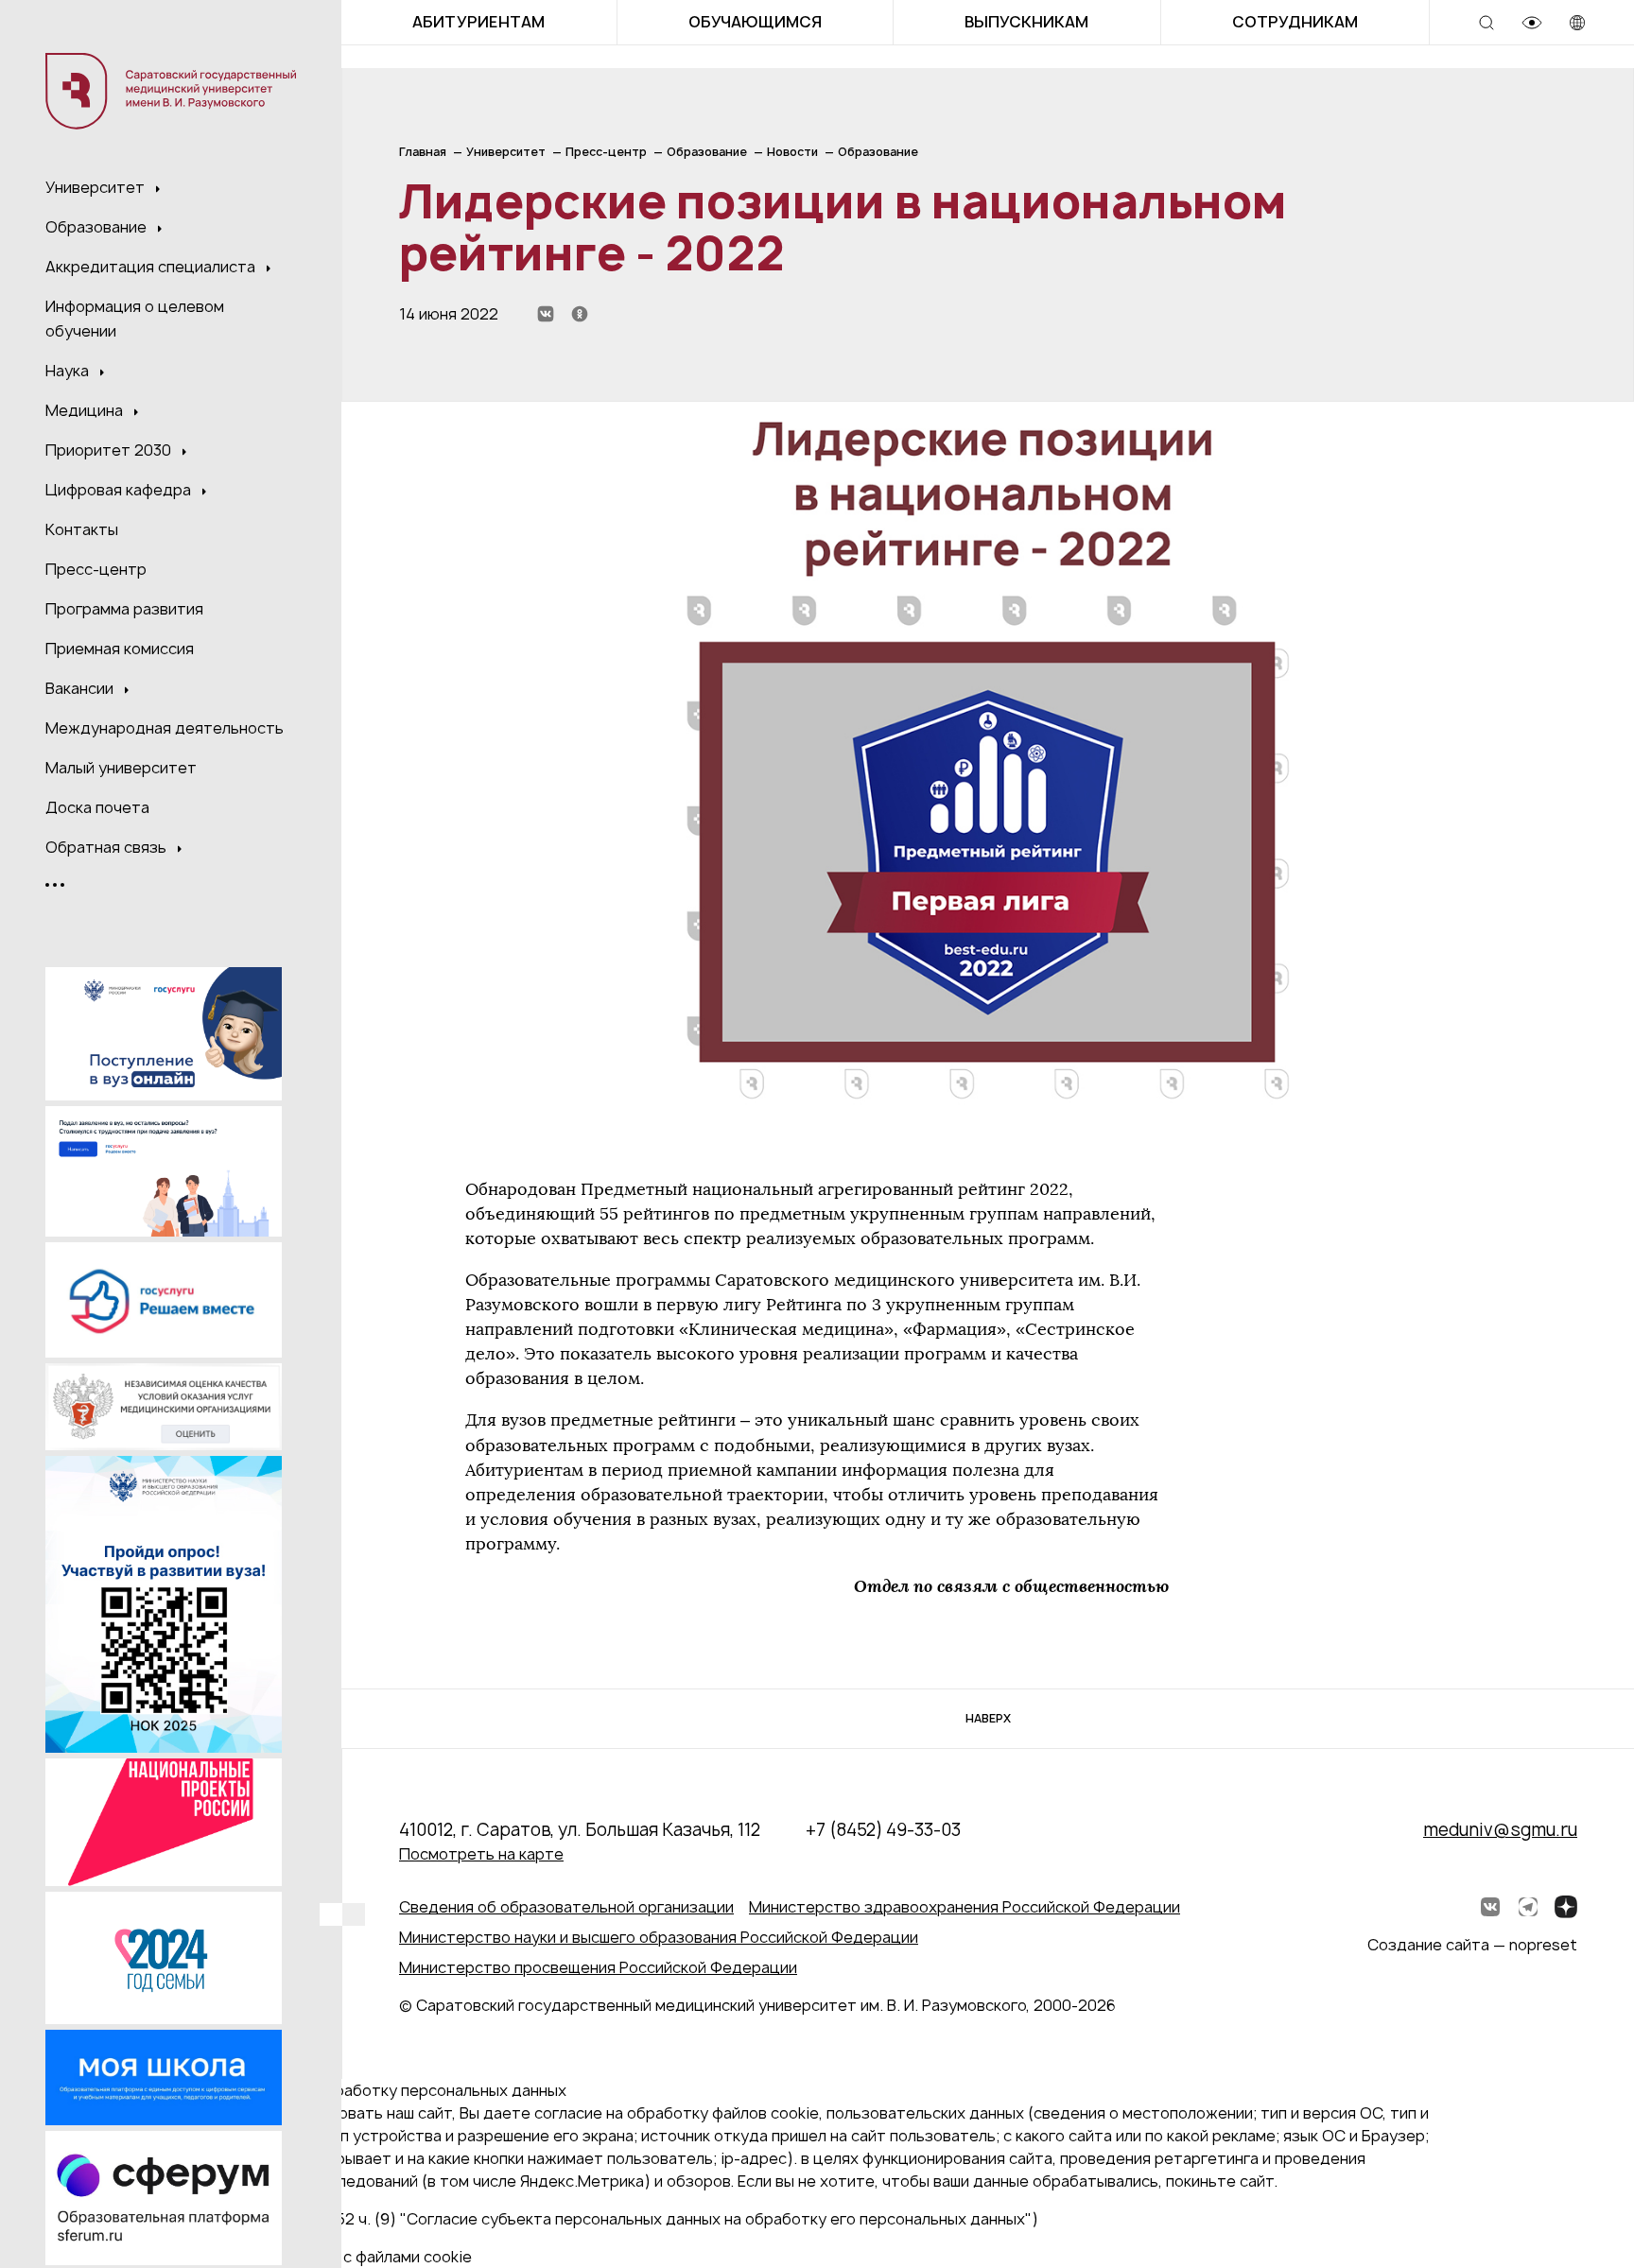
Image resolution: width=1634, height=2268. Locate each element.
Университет (97, 187)
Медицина (86, 410)
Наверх (988, 1718)
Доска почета (97, 807)
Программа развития (124, 609)
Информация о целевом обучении (135, 319)
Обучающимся (755, 22)
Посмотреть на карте (481, 1854)
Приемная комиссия (120, 649)
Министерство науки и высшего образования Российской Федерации (659, 1937)
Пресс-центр (96, 569)
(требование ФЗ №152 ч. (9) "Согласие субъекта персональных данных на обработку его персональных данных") (612, 2219)
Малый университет (121, 768)
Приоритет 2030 (110, 450)
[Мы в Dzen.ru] (1566, 1907)
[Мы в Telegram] (1528, 1907)
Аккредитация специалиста (152, 267)
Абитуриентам (478, 22)
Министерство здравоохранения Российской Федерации (965, 1907)
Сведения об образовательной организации (566, 1907)
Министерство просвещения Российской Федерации (598, 1967)
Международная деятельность (165, 728)
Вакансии (81, 688)
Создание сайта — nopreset (1472, 1945)
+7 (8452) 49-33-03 (883, 1830)
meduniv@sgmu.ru (1500, 1830)
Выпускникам (1026, 22)
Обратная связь (108, 847)
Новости (792, 152)
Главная (423, 152)
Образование (98, 227)
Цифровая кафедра (120, 490)
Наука (69, 371)
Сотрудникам (1295, 22)
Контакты (82, 529)
